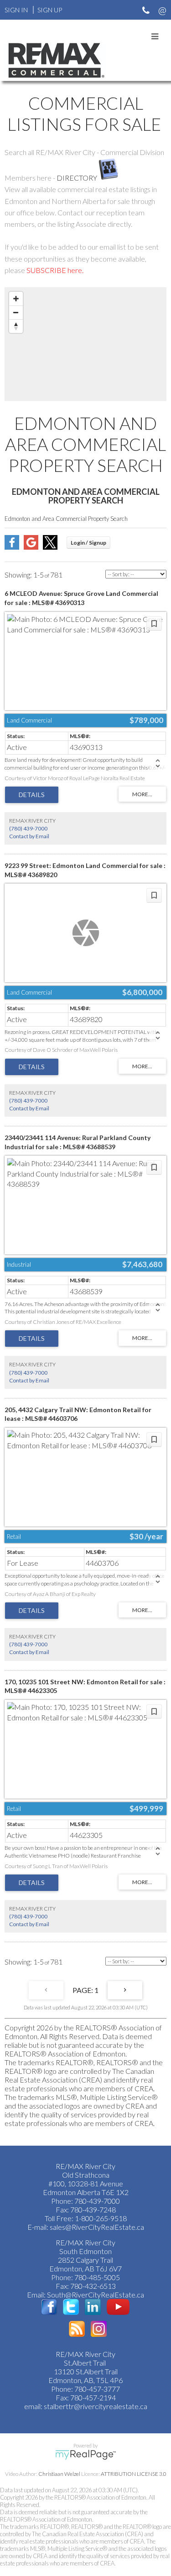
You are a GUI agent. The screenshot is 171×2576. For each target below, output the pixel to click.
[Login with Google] (31, 547)
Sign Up (50, 10)
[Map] (85, 344)
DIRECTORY (77, 178)
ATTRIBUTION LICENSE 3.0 (134, 2474)
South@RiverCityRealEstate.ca (96, 2295)
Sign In (16, 10)
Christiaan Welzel (59, 2474)
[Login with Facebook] (12, 547)
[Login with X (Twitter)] (50, 547)
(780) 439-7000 (28, 828)
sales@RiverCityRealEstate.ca (97, 2227)
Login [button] (88, 543)
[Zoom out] (16, 312)
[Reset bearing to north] (16, 326)
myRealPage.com (85, 2455)
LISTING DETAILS (32, 795)
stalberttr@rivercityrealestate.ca (95, 2406)
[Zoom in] (16, 299)
